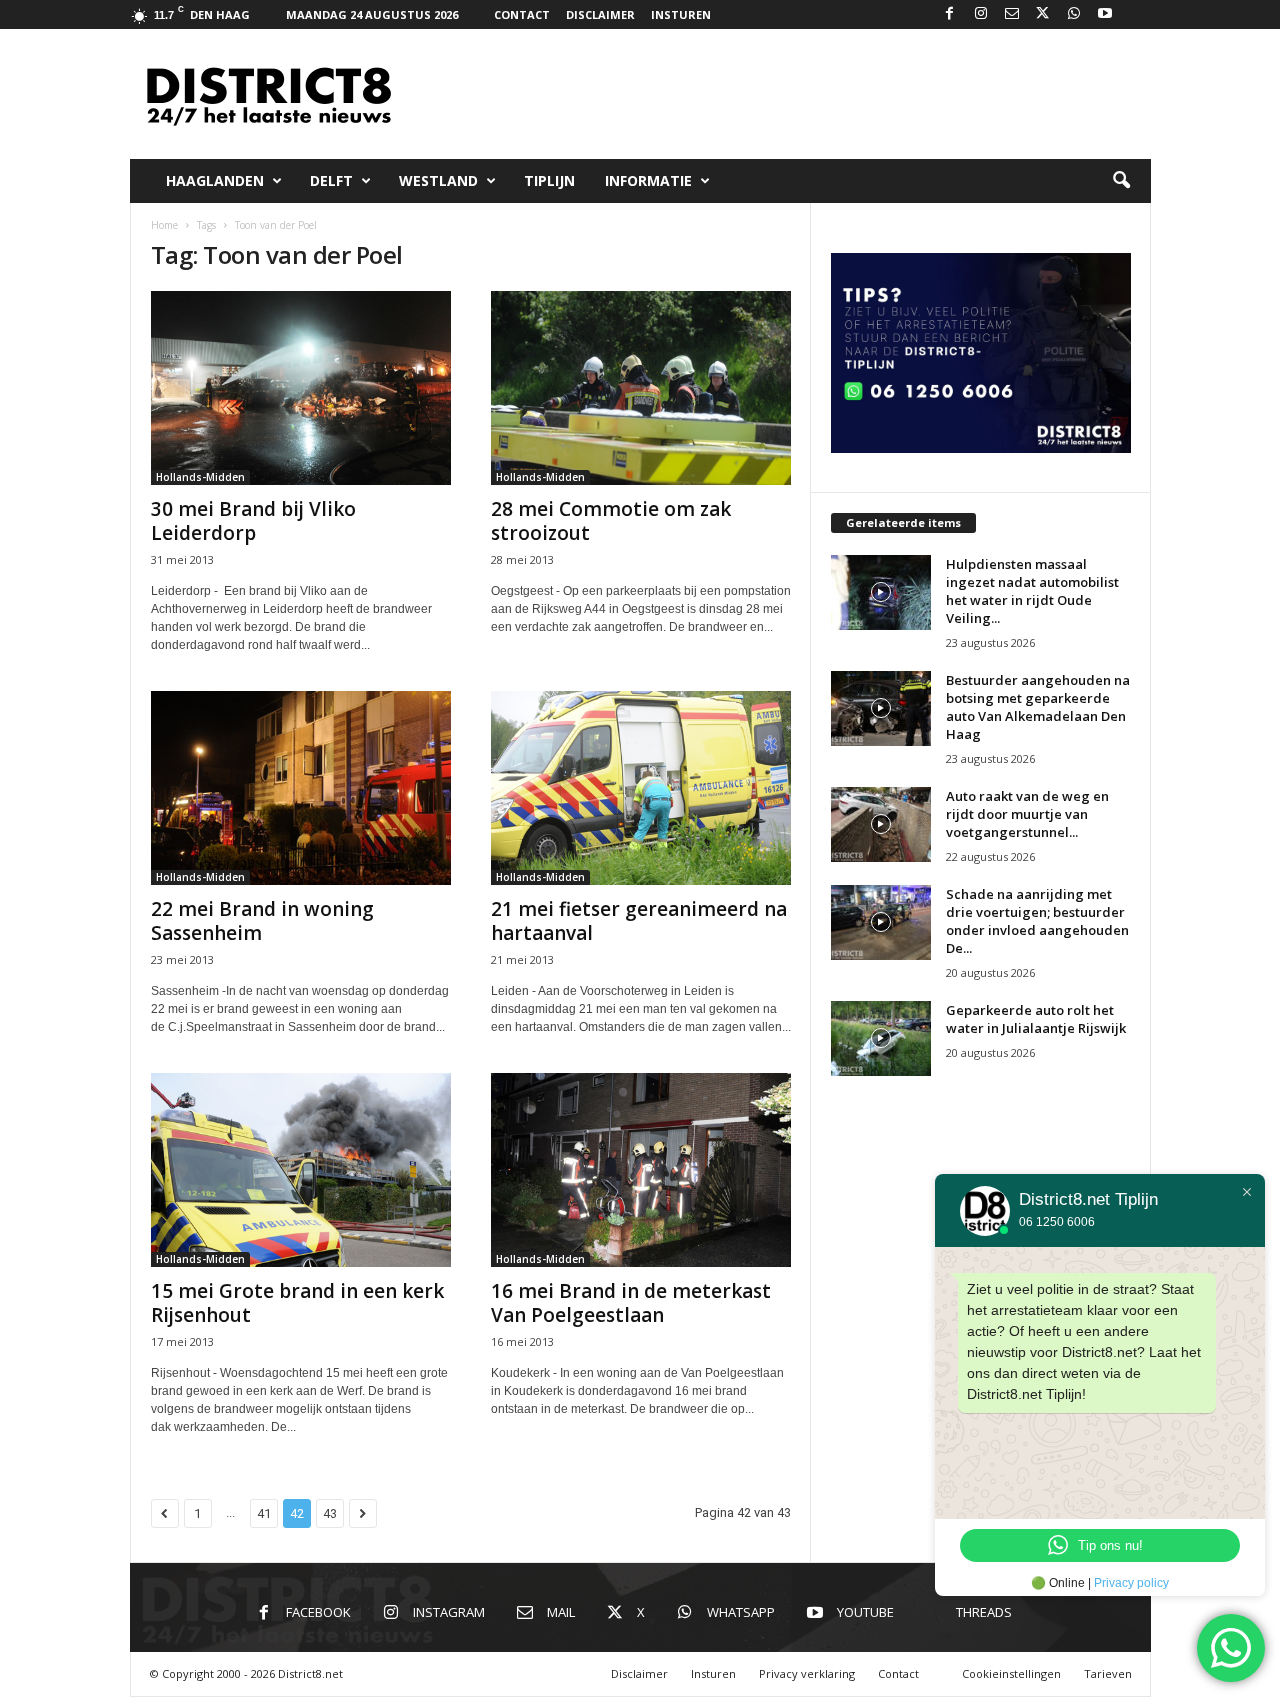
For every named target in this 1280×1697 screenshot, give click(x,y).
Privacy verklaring (807, 1673)
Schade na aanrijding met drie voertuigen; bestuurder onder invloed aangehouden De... (1037, 921)
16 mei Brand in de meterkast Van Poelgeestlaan (631, 1303)
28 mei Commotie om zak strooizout (611, 521)
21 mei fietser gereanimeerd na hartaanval (639, 921)
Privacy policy (1131, 1583)
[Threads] (1136, 14)
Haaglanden (215, 180)
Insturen (681, 14)
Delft (331, 180)
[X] (1043, 14)
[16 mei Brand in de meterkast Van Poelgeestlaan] (641, 1170)
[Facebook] (950, 14)
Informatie (648, 180)
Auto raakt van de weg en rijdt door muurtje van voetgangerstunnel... (1027, 814)
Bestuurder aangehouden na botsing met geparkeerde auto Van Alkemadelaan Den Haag (1038, 707)
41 (264, 1513)
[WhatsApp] (1074, 14)
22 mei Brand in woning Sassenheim (262, 921)
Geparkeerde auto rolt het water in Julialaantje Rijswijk (1036, 1019)
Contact (522, 14)
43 (330, 1513)
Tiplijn (549, 180)
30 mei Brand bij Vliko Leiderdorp (253, 521)
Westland (438, 180)
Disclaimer (600, 14)
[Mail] (1012, 14)
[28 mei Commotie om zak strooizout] (641, 388)
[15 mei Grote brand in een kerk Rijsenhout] (301, 1170)
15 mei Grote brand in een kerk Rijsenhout (297, 1303)
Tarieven (1108, 1673)
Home (164, 225)
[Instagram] (981, 14)
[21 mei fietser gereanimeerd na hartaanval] (641, 788)
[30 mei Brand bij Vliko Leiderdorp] (301, 388)
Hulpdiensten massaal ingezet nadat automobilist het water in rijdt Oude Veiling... (1032, 591)
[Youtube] (1105, 14)
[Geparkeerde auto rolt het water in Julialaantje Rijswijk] (881, 1038)
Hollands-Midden (200, 477)
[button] (1121, 181)
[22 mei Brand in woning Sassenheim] (301, 788)
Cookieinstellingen (1011, 1673)
